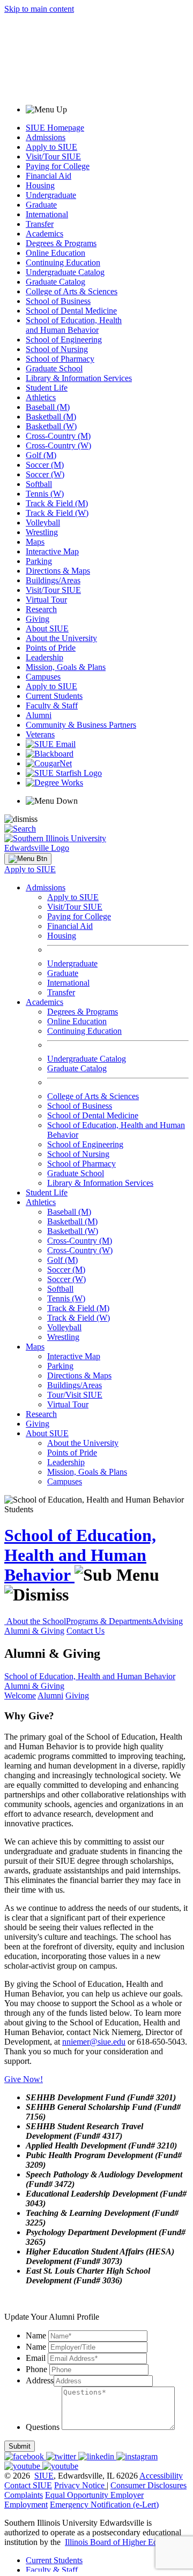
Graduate (41, 205)
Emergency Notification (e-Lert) (104, 2505)
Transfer (40, 224)
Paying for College (58, 166)
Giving (38, 619)
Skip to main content (39, 9)
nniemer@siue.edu (94, 2042)
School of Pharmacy (60, 359)
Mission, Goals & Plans (66, 667)
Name (36, 2335)
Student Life (47, 388)
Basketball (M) (51, 417)
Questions (43, 2427)
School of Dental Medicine (71, 311)
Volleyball (43, 523)
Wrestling (42, 532)
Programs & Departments (109, 1621)
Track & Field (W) (57, 513)
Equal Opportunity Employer (94, 2495)
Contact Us (86, 1631)
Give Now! (24, 2079)
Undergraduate (51, 195)
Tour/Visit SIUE (75, 1395)
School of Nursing (57, 349)
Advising (167, 1621)
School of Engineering (64, 340)
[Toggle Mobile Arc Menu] (28, 859)
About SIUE (47, 628)
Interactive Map (52, 551)
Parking (39, 561)
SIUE (44, 2476)
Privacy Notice (79, 2485)
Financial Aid (49, 176)
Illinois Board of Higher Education (124, 2542)
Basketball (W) (51, 426)
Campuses (43, 677)
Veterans (40, 734)
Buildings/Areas (53, 580)
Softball (39, 484)
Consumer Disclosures (149, 2485)
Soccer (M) (45, 465)
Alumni (39, 715)
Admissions (46, 137)
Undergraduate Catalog (65, 272)
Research (41, 609)
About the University (61, 638)
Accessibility (161, 2476)
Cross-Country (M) (58, 436)
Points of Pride (51, 648)
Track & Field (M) (57, 503)
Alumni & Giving (34, 1631)
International (47, 214)
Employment (26, 2505)
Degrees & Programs (61, 243)
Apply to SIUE (51, 147)
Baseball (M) (48, 407)
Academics (44, 234)
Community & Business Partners (81, 725)
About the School (36, 1621)
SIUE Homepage (55, 128)
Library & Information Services (79, 378)
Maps (35, 542)
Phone (36, 2369)
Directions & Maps (58, 571)
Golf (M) (41, 455)
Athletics (41, 397)
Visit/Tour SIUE (53, 157)
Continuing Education (63, 262)
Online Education (55, 253)
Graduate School (54, 368)
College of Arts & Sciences (72, 291)
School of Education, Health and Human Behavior (74, 325)
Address (40, 2380)
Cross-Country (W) (58, 445)
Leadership (44, 657)
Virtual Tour (46, 600)
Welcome (20, 1695)
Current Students (54, 696)
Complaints (24, 2495)
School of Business (58, 301)
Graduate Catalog (55, 282)
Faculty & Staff (52, 706)
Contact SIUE (28, 2485)
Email (36, 2358)
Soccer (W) (45, 474)
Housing (40, 185)
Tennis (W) (45, 494)
